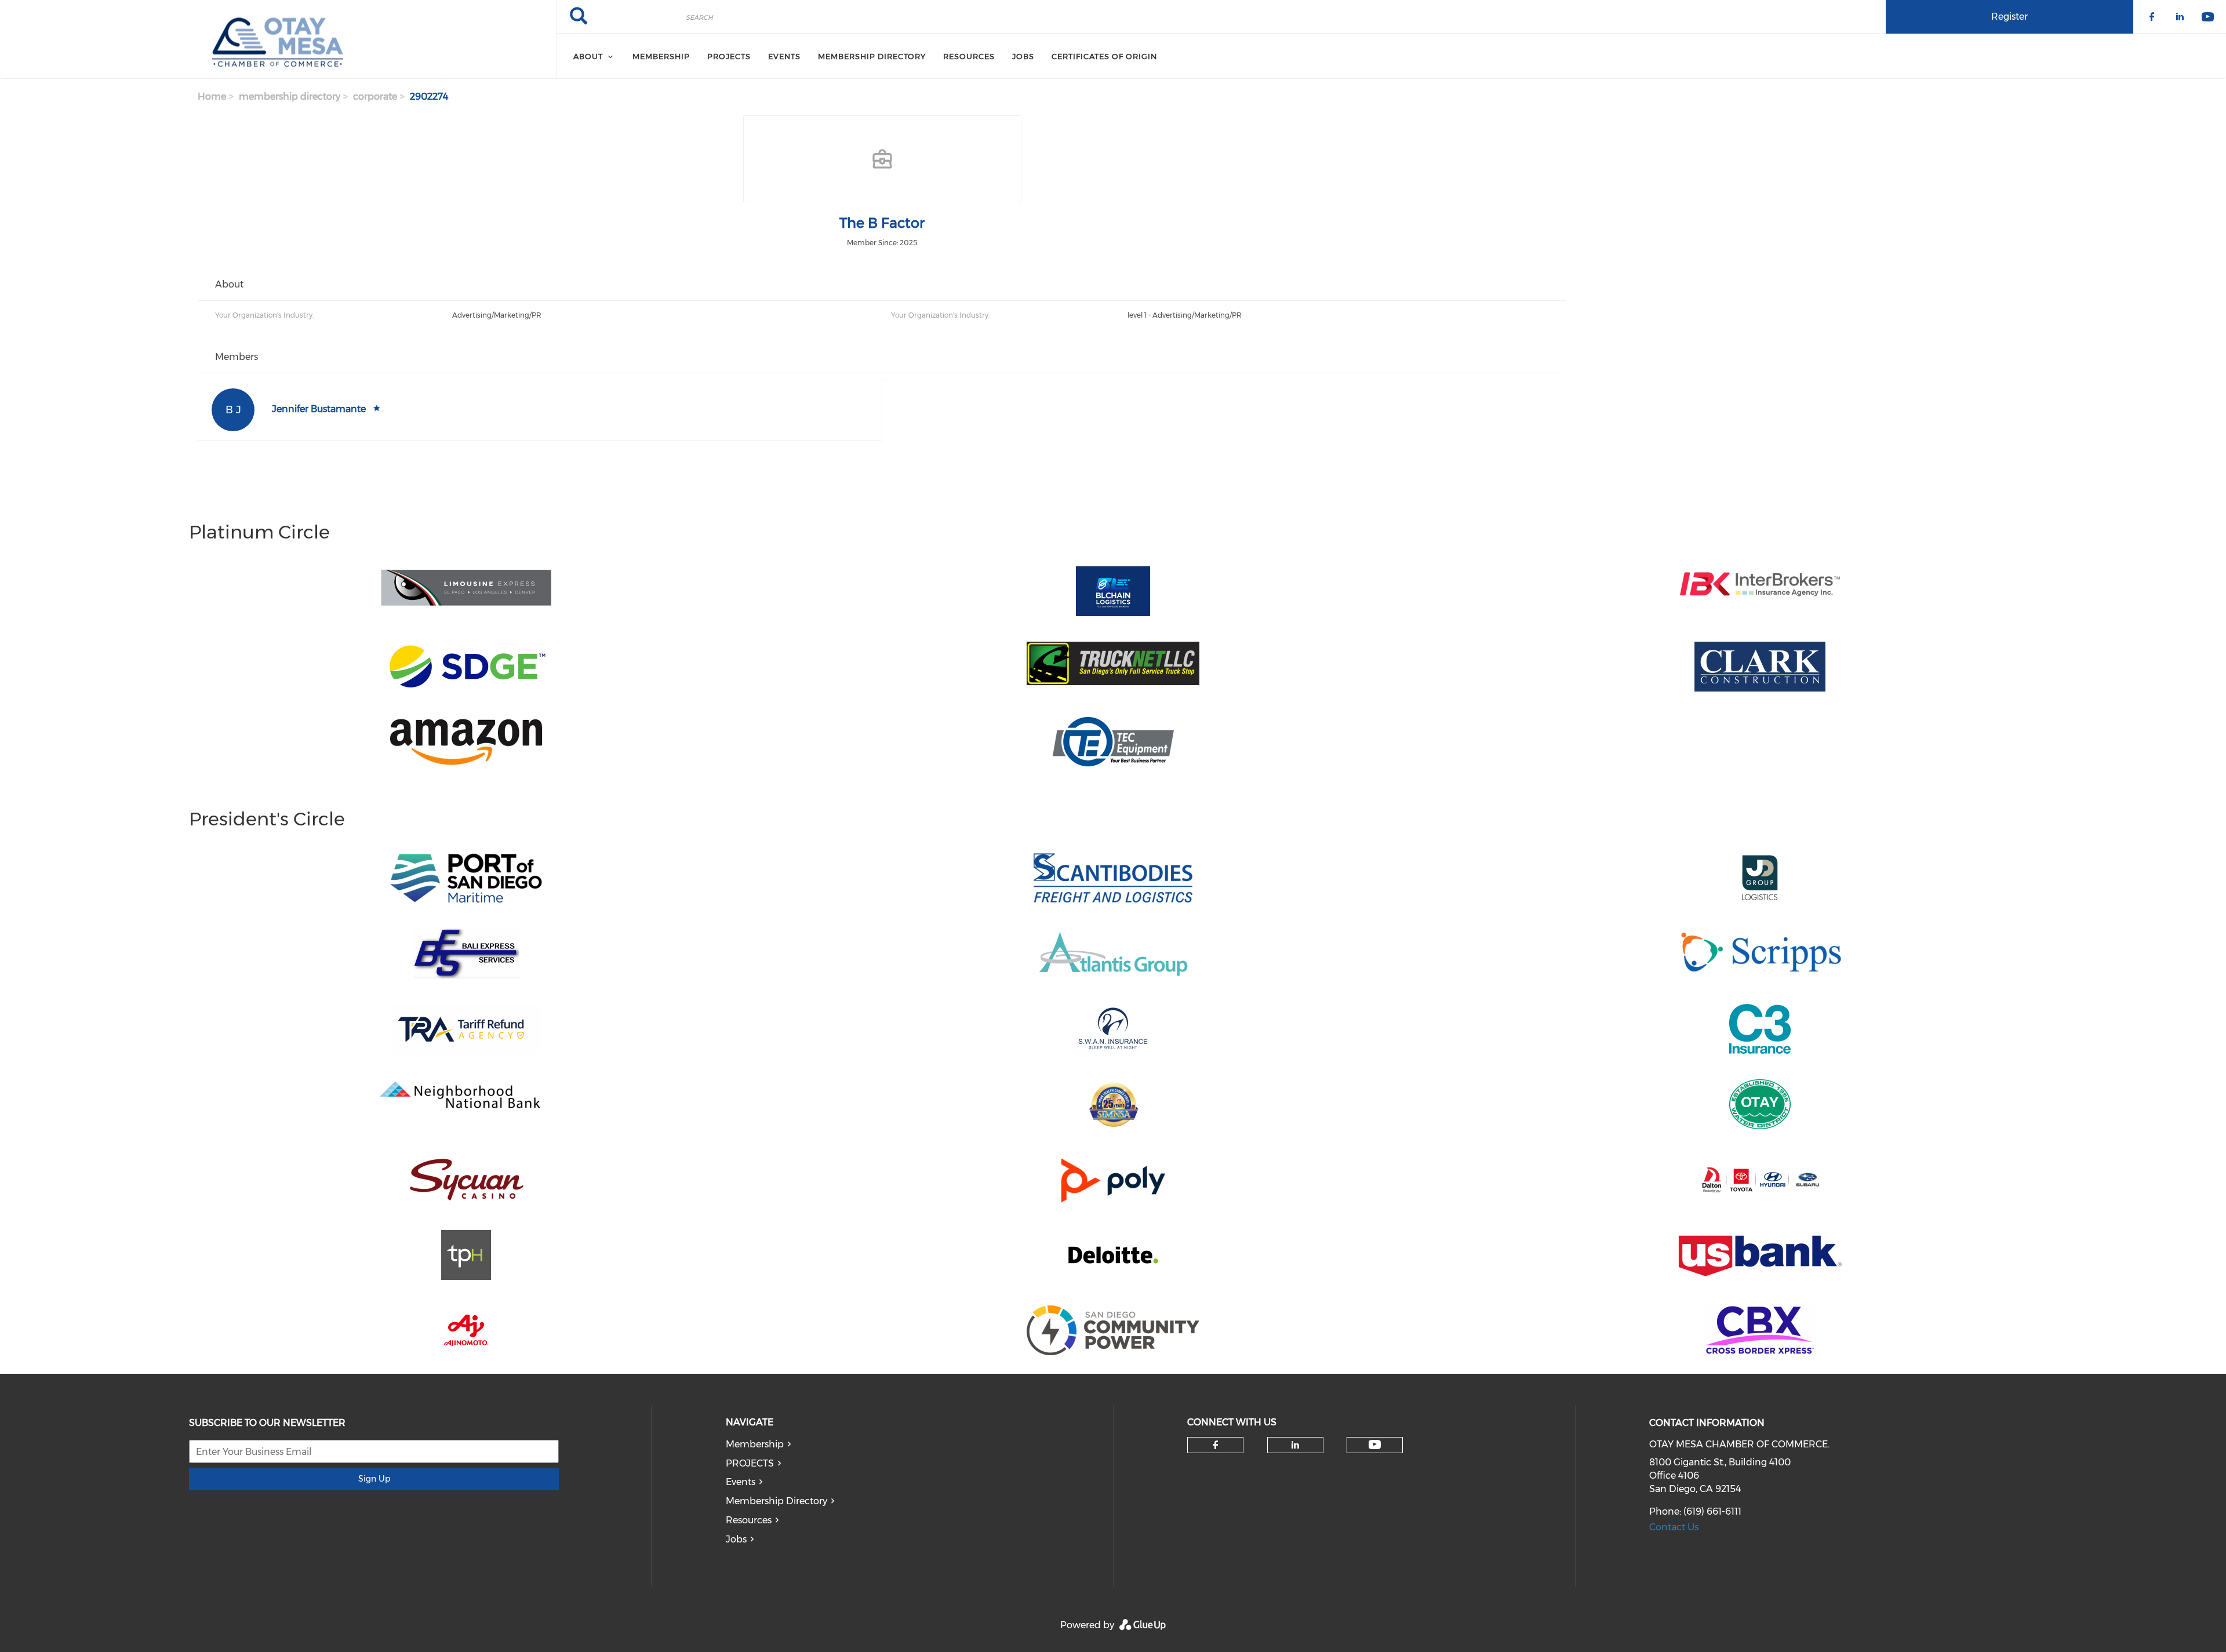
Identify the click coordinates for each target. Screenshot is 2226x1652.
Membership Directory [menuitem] (872, 56)
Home (212, 97)
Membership (755, 1444)
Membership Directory (776, 1501)
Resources (749, 1520)
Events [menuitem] (784, 56)
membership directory (290, 97)
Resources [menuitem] (969, 56)
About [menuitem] (588, 56)
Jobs (736, 1539)
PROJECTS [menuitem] (729, 56)
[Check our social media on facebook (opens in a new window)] (1216, 1445)
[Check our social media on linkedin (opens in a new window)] (1295, 1445)
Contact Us (1674, 1527)
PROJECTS (750, 1463)
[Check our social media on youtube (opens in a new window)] (1375, 1445)
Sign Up (374, 1479)
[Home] (278, 39)
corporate (375, 97)
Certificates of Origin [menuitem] (1104, 56)
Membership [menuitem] (661, 56)
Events (741, 1482)
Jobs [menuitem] (1023, 56)
